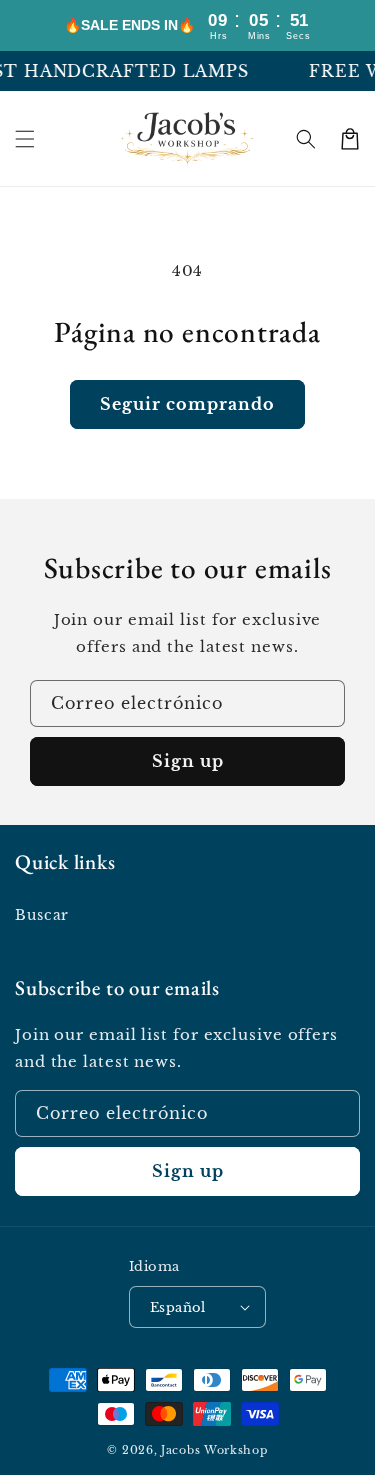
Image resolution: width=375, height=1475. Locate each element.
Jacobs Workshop (214, 1450)
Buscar (42, 915)
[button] (25, 139)
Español (178, 1307)
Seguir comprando (187, 404)
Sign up (188, 761)
